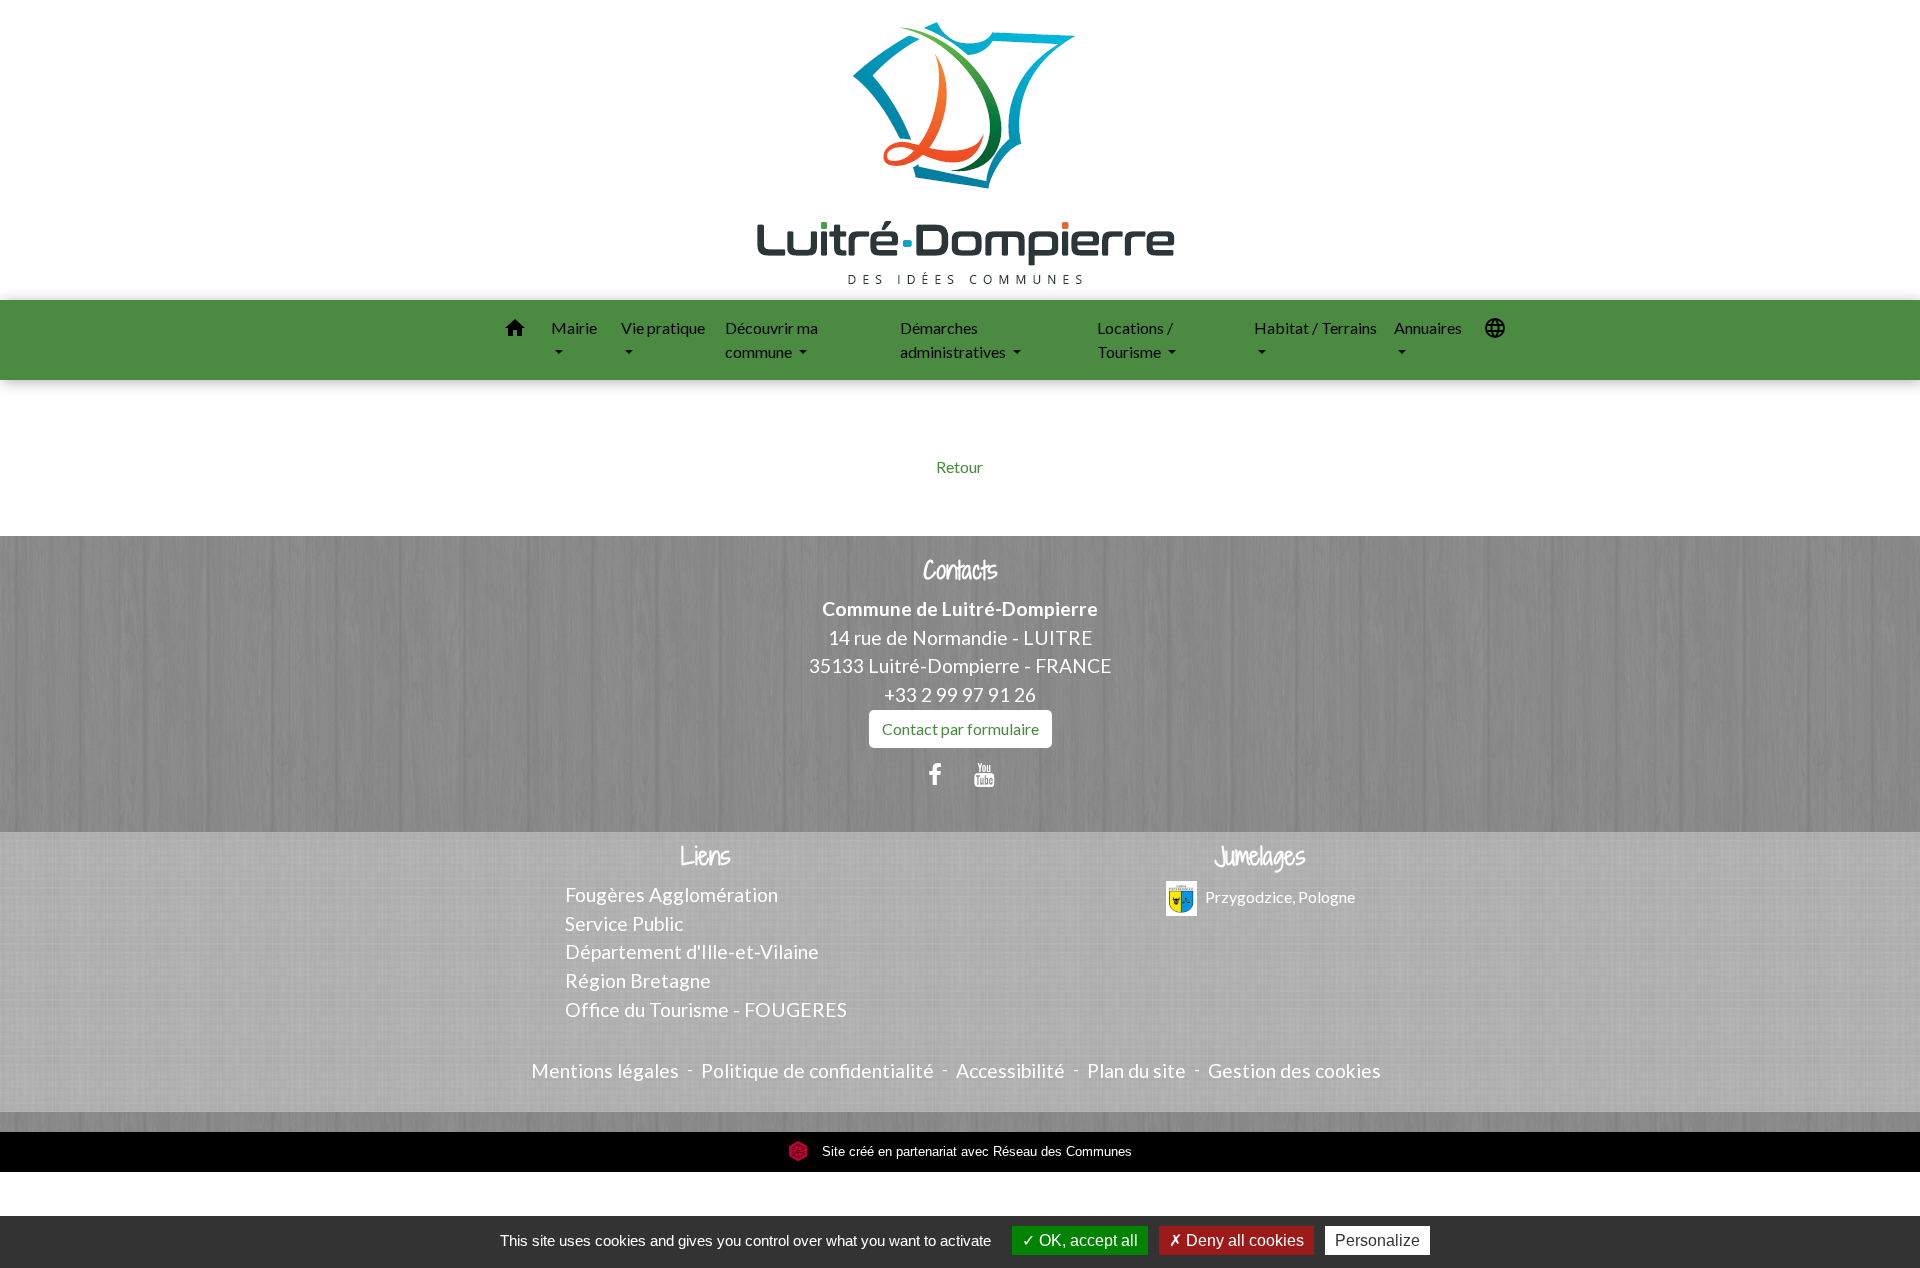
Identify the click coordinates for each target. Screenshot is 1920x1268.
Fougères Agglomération (671, 894)
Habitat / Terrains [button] (1315, 327)
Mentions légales (605, 1070)
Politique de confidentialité (817, 1070)
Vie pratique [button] (663, 327)
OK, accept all (1086, 1240)
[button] (515, 331)
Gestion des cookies (1294, 1070)
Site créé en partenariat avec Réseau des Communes (975, 1151)
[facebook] (935, 774)
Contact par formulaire (960, 728)
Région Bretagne (638, 980)
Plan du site (1136, 1070)
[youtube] (985, 774)
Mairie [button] (574, 327)
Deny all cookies (1243, 1240)
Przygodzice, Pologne (1280, 895)
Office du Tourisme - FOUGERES (706, 1009)
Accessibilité (1010, 1070)
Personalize (1377, 1240)
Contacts (960, 570)
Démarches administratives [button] (954, 339)
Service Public (624, 923)
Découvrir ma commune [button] (771, 339)
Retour (959, 466)
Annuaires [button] (1428, 327)
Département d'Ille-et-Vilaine (692, 951)
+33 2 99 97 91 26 (960, 694)
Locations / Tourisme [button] (1135, 339)
